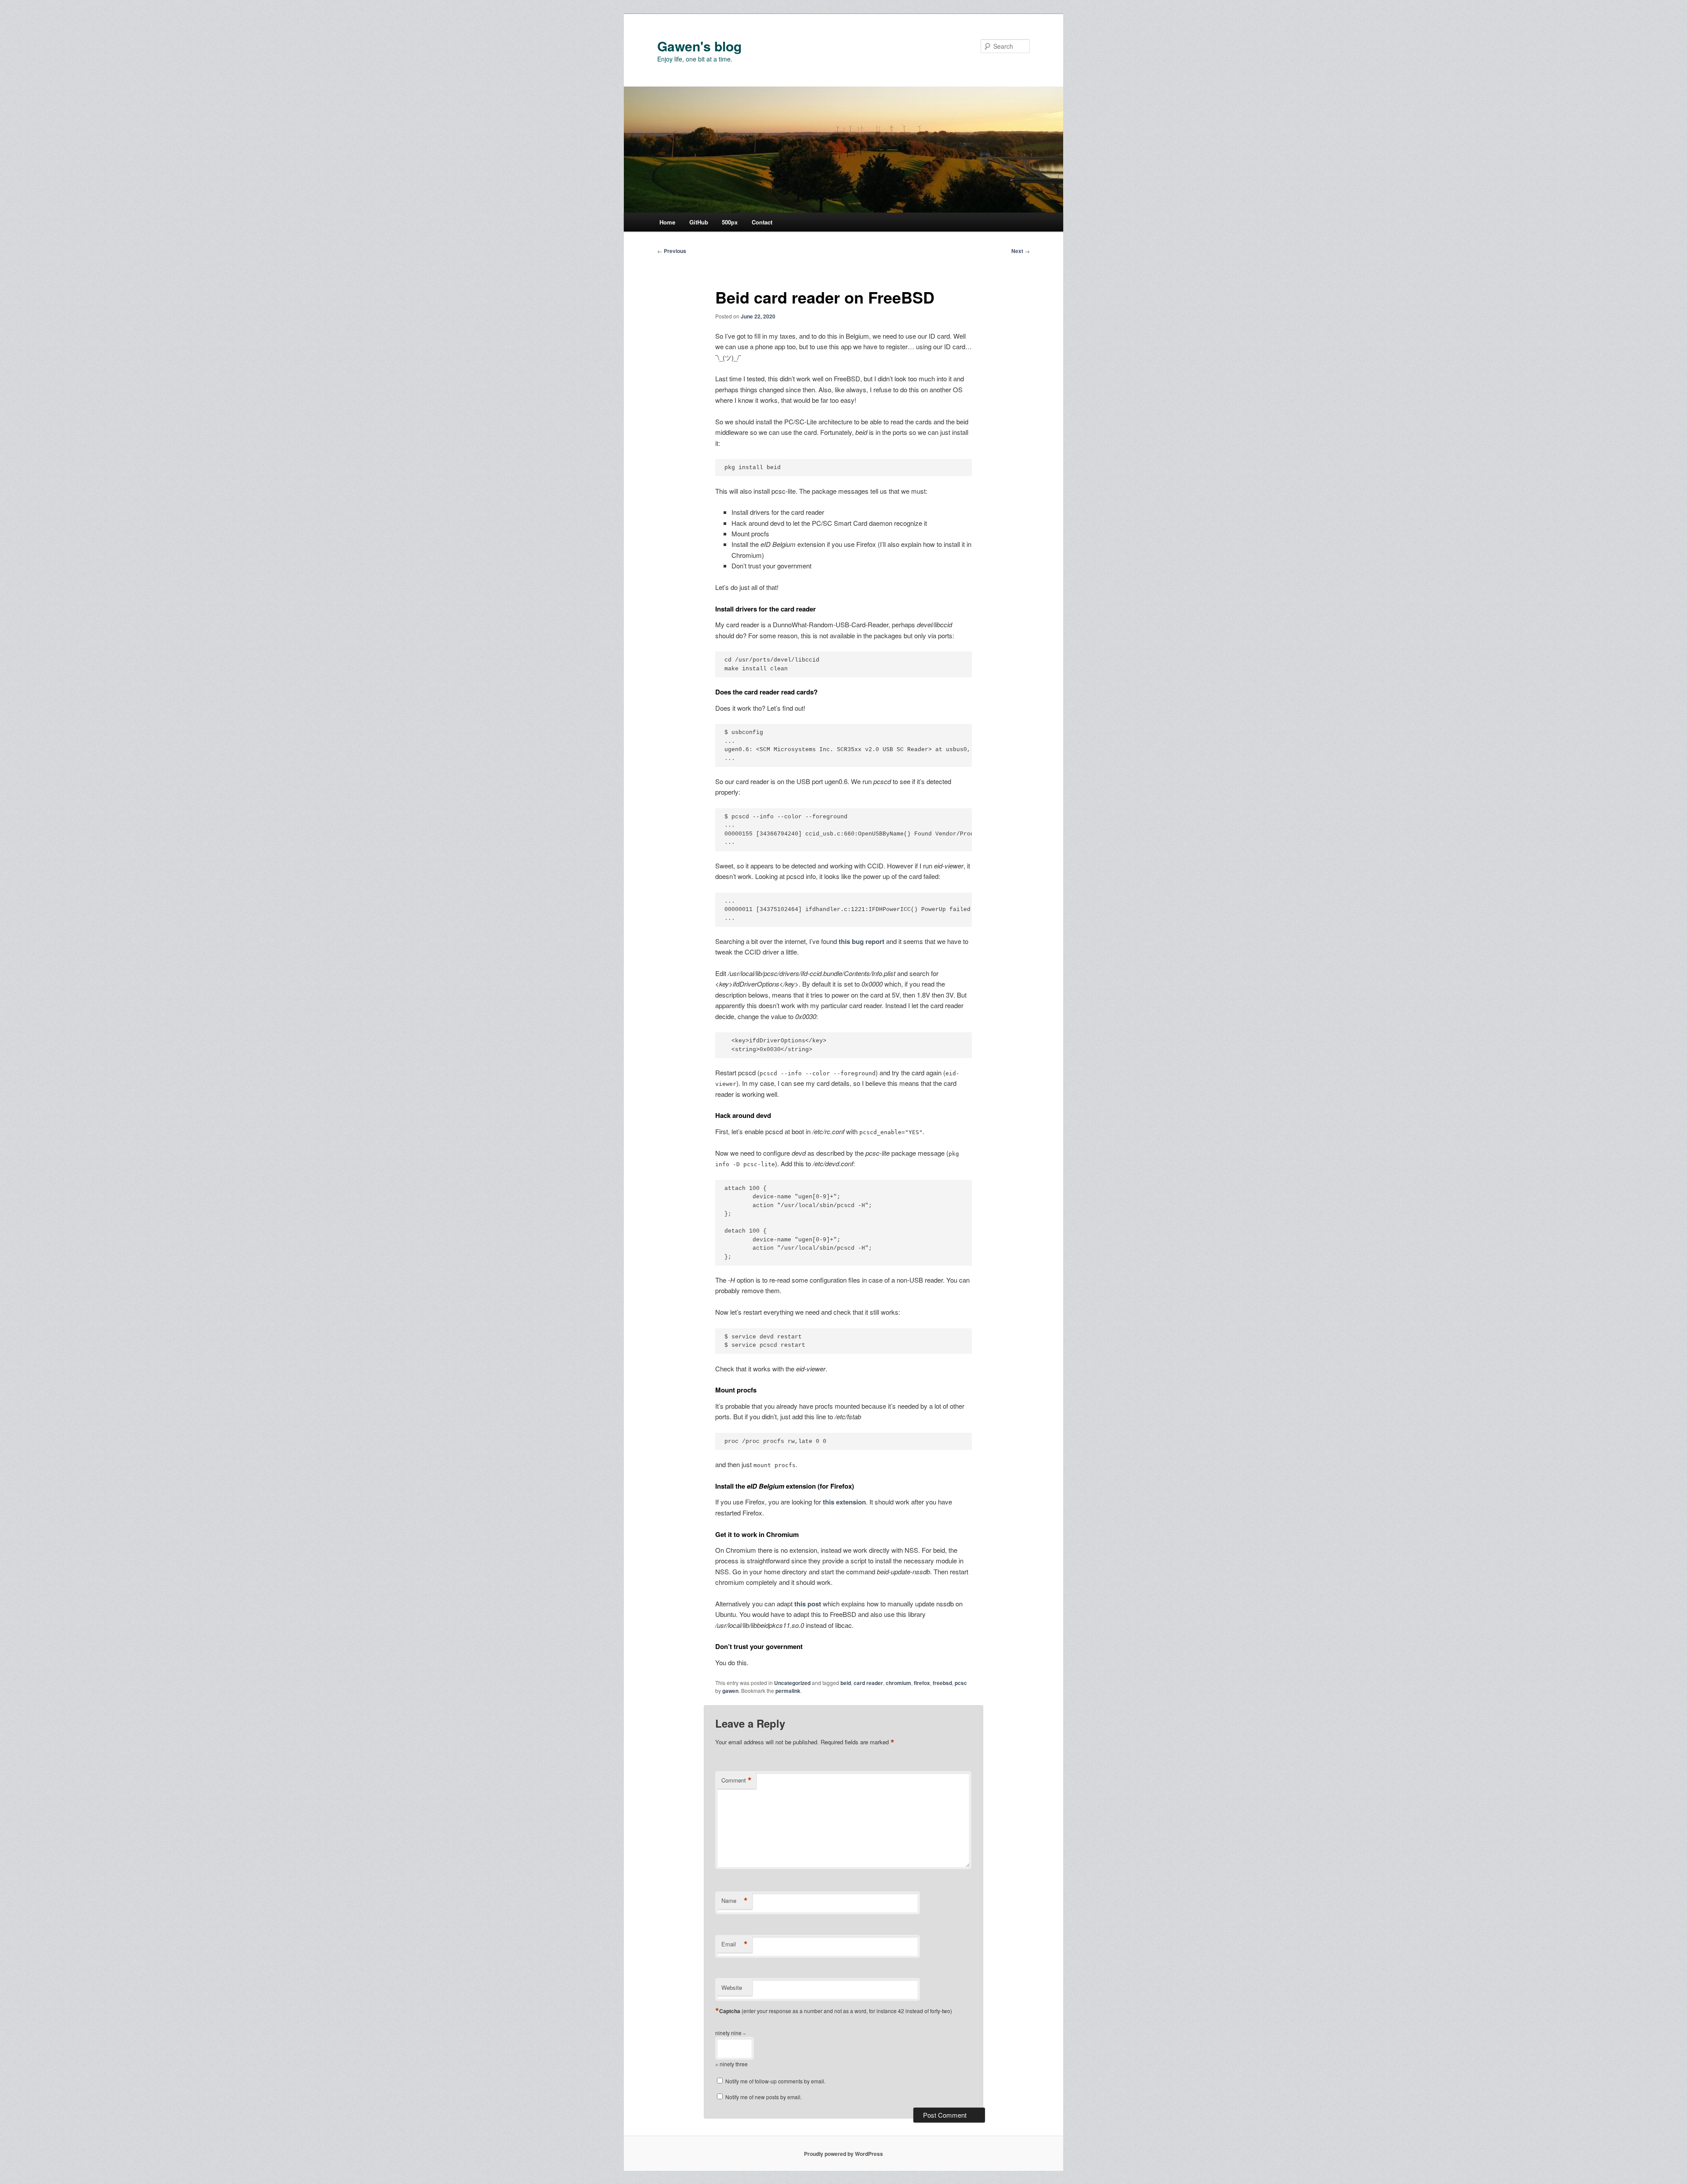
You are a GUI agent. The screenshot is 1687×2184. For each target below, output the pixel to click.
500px (730, 222)
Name (735, 1901)
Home (667, 222)
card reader (868, 1683)
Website (732, 1987)
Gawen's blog (699, 46)
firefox (922, 1683)
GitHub (699, 222)
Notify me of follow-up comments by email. (775, 2081)
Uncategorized (792, 1683)
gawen (730, 1691)
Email (735, 1944)
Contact (762, 222)
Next (1021, 251)
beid (846, 1683)
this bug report (862, 941)
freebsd (942, 1683)
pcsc (961, 1683)
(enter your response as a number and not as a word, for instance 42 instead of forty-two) (836, 2011)
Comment (737, 1780)
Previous (672, 251)
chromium (898, 1683)
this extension (844, 1502)
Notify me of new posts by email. (764, 2097)
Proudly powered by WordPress (843, 2154)
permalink (788, 1691)
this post (808, 1604)
